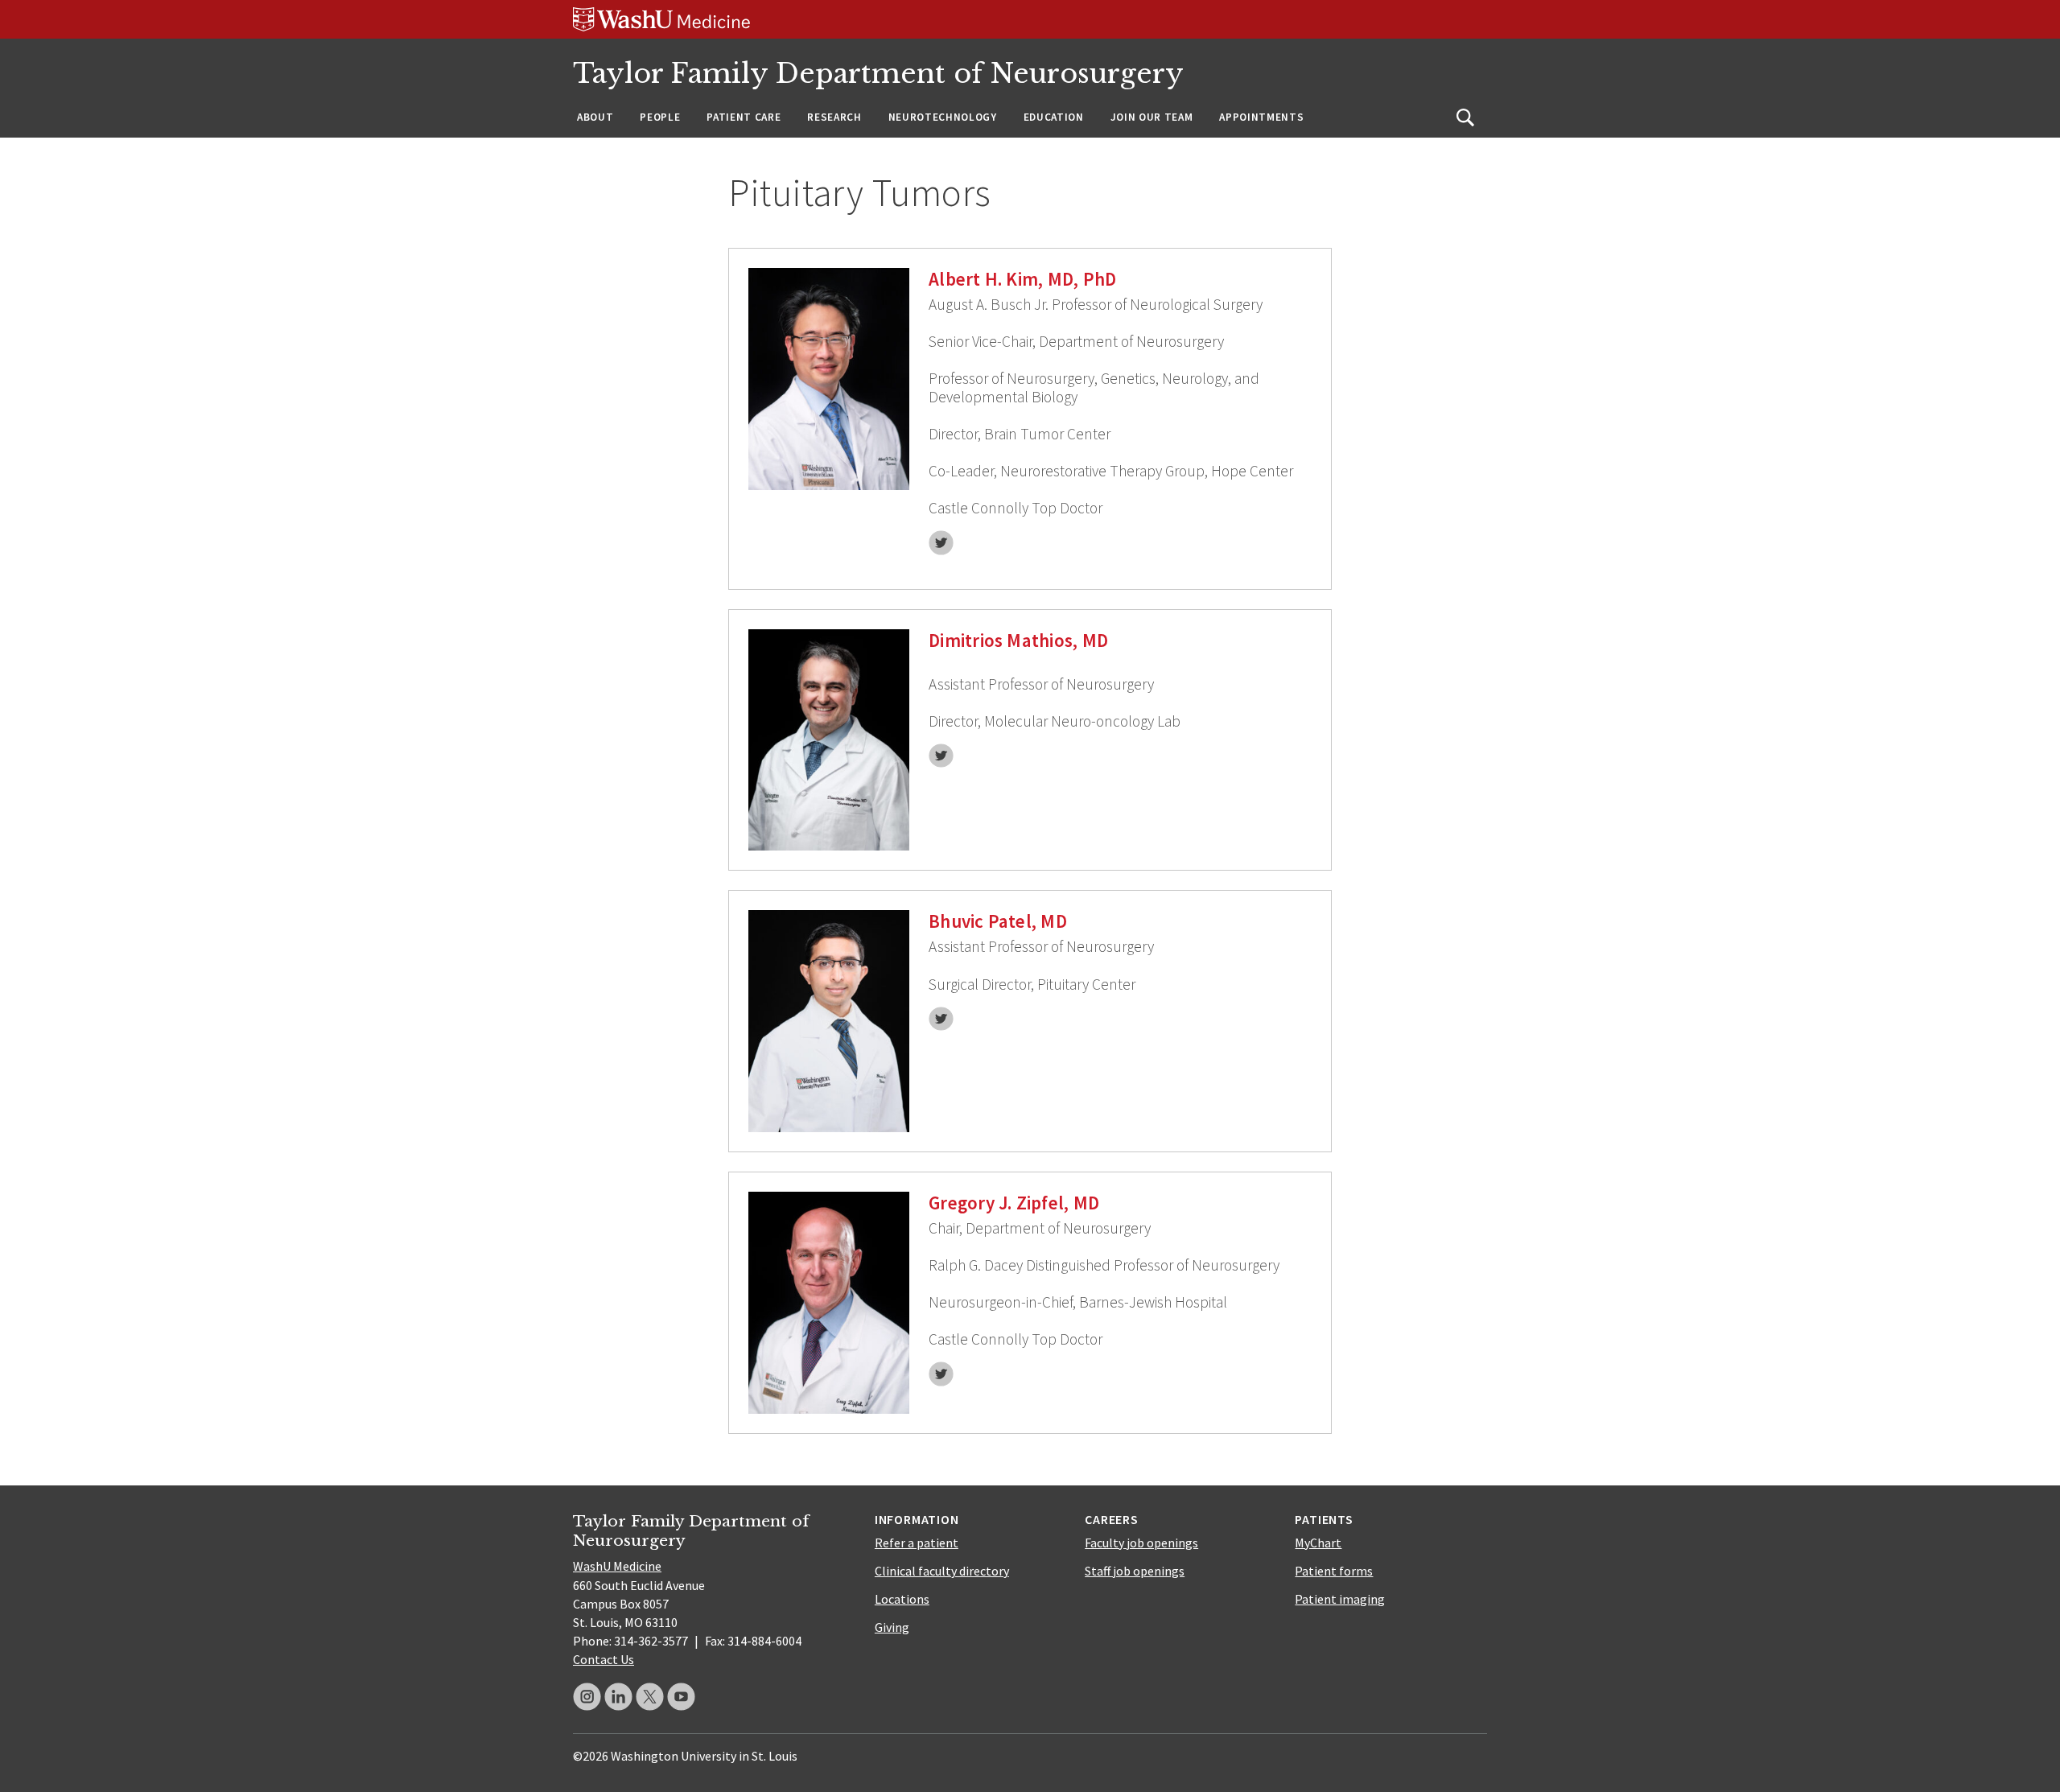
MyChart (1318, 1543)
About (595, 117)
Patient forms (1334, 1571)
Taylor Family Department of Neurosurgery (878, 74)
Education (1054, 117)
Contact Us (604, 1659)
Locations (902, 1599)
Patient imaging (1340, 1599)
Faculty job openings (1141, 1543)
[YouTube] (681, 1697)
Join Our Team (1152, 117)
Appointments (1261, 117)
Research (834, 117)
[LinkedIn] (618, 1697)
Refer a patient (917, 1543)
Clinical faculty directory (942, 1571)
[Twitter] (650, 1697)
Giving (892, 1627)
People (660, 117)
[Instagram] (587, 1697)
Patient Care (744, 117)
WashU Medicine (617, 1566)
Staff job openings (1135, 1571)
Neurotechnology (943, 117)
